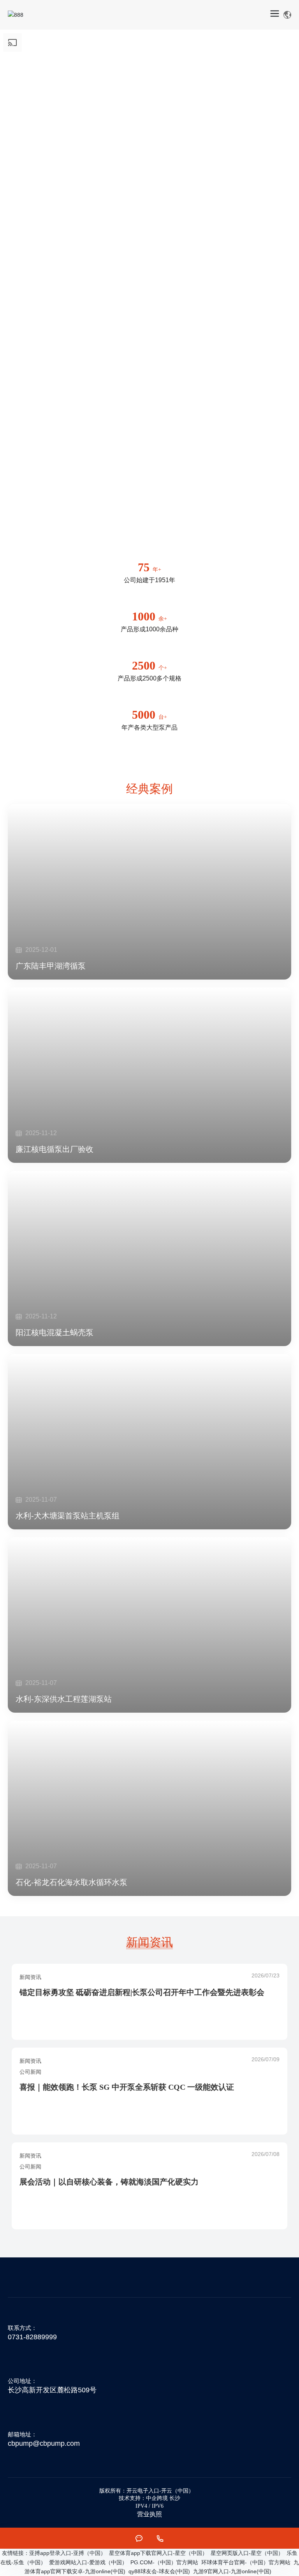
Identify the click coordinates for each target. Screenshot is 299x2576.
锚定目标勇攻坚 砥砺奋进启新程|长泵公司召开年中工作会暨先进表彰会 (142, 1992)
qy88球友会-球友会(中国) (159, 2571)
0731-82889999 (32, 2337)
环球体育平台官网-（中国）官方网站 (246, 2562)
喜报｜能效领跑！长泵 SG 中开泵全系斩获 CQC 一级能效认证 (127, 2087)
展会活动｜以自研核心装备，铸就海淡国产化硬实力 (109, 2182)
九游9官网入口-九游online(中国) (232, 2571)
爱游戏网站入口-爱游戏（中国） (88, 2562)
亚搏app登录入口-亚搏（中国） (68, 2553)
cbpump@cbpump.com (44, 2443)
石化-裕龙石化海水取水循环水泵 (71, 1882)
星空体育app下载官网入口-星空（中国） (158, 2553)
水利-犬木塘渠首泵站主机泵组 (68, 1516)
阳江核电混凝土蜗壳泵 (55, 1332)
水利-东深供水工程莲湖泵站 (64, 1699)
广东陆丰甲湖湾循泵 (51, 966)
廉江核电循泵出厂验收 (55, 1149)
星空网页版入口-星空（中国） (247, 2553)
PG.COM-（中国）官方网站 (164, 2562)
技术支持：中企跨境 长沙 (149, 2498)
